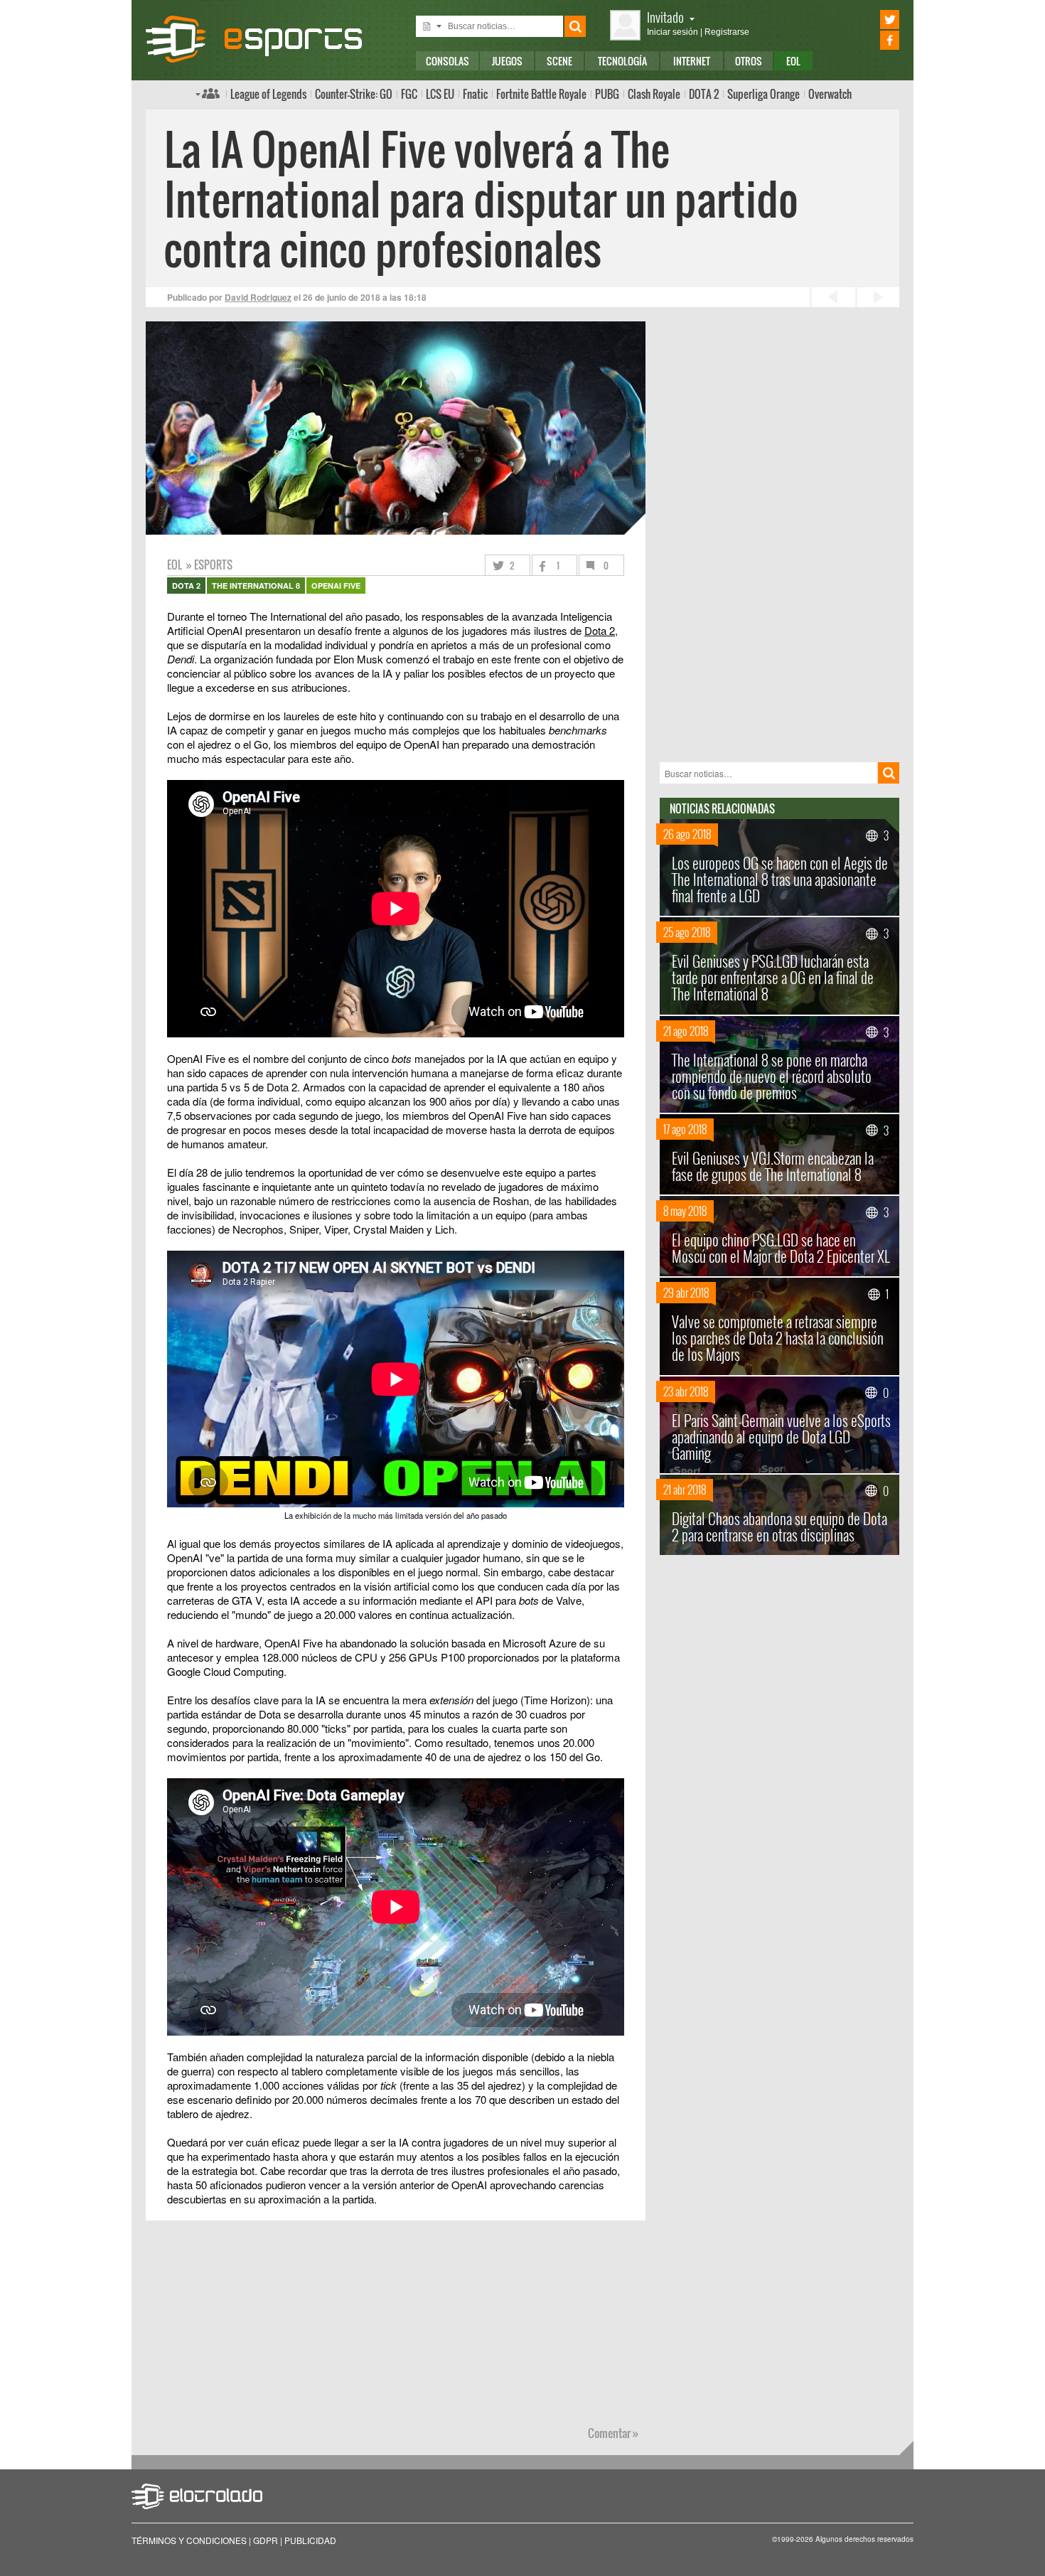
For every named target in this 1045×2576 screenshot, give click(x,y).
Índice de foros (208, 93)
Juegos (507, 61)
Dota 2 (600, 630)
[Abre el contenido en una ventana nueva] (396, 805)
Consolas (448, 61)
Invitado (665, 17)
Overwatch (830, 94)
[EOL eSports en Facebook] (870, 40)
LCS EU (440, 94)
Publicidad (310, 2540)
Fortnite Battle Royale (541, 94)
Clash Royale (654, 94)
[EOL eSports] (266, 39)
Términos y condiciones (189, 2540)
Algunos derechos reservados (864, 2539)
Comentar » (613, 2433)
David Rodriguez (258, 297)
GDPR (266, 2540)
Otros (749, 61)
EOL (793, 61)
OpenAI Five (336, 586)
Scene (559, 61)
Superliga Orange (763, 94)
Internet (692, 61)
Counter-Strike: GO (354, 94)
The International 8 (256, 586)
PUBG (607, 94)
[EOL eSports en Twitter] (870, 20)
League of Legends (268, 94)
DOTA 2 (704, 94)
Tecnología (622, 61)
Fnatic (475, 94)
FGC (409, 94)
